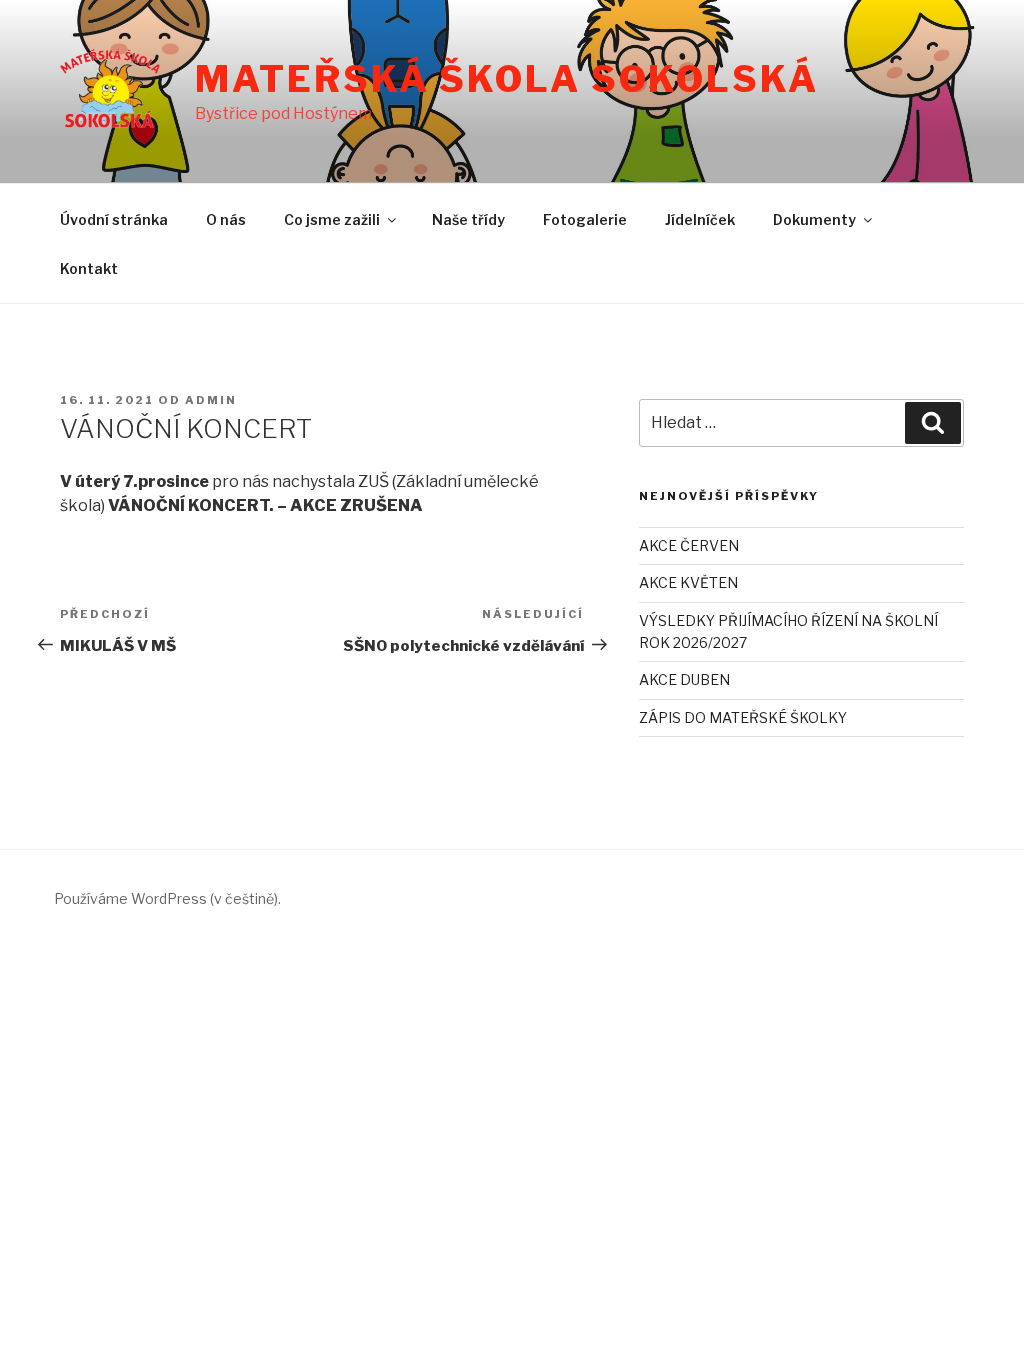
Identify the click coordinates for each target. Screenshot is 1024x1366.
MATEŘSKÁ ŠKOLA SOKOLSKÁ (506, 79)
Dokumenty (814, 219)
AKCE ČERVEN (689, 545)
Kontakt (89, 268)
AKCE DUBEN (684, 679)
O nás (226, 219)
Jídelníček (700, 219)
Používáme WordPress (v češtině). (167, 898)
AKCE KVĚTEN (688, 582)
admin (211, 400)
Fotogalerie (585, 219)
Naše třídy (468, 219)
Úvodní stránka (114, 219)
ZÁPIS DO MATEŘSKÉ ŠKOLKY (743, 717)
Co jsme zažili (332, 219)
